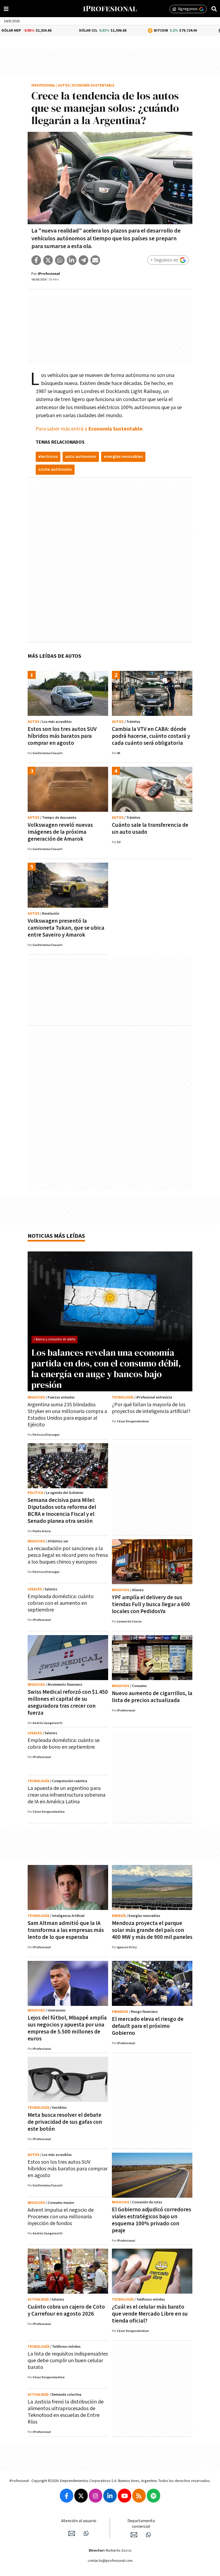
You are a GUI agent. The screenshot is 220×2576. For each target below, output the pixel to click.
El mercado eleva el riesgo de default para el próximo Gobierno (148, 2026)
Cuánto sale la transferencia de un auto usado (150, 829)
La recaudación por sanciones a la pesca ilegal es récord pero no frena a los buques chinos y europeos (68, 1555)
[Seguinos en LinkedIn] (110, 2496)
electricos (48, 457)
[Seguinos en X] (81, 2496)
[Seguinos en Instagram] (96, 2496)
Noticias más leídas (56, 1236)
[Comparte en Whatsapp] (60, 260)
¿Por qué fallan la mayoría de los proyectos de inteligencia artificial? (151, 1408)
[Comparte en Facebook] (36, 260)
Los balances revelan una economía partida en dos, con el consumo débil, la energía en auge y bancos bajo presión (106, 1369)
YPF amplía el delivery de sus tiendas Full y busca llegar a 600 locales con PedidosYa (151, 1604)
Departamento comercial (141, 2524)
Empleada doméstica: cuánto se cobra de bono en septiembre (64, 1744)
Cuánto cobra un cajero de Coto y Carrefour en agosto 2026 (66, 2310)
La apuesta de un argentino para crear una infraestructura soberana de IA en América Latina (67, 1795)
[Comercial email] (134, 2535)
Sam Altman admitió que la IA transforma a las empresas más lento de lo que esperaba (66, 1930)
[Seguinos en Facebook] (67, 2496)
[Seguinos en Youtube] (124, 2496)
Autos (64, 86)
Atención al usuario (79, 2521)
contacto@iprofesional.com (110, 2561)
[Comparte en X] (48, 260)
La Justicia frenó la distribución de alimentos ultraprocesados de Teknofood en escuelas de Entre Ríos (66, 2412)
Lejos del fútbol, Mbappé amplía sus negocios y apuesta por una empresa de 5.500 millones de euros (67, 2028)
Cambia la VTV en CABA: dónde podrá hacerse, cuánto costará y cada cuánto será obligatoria (151, 736)
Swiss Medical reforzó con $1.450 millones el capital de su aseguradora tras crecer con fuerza (68, 1702)
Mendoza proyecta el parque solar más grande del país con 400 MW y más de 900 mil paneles (152, 1930)
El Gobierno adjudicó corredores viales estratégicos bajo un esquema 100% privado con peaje (151, 2220)
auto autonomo (81, 457)
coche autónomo (55, 470)
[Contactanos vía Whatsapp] (86, 2533)
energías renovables (123, 457)
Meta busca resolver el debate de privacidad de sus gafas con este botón (65, 2122)
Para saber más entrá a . (90, 429)
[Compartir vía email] (95, 260)
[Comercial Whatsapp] (148, 2535)
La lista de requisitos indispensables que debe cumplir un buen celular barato (68, 2361)
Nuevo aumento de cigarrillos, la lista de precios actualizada (152, 1697)
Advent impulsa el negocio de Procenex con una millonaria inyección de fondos (61, 2217)
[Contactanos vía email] (72, 2533)
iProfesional (43, 86)
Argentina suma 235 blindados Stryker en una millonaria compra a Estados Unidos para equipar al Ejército (67, 1415)
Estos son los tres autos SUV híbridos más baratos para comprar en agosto (62, 736)
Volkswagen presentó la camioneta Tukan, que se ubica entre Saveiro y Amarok (66, 928)
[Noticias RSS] (139, 2496)
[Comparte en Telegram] (83, 260)
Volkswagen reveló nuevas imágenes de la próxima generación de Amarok (60, 832)
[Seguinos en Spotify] (153, 2496)
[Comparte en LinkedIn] (72, 260)
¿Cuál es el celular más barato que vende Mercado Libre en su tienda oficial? (150, 2314)
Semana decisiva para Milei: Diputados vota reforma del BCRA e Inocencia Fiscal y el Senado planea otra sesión (62, 1511)
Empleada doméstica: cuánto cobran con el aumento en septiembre (61, 1603)
